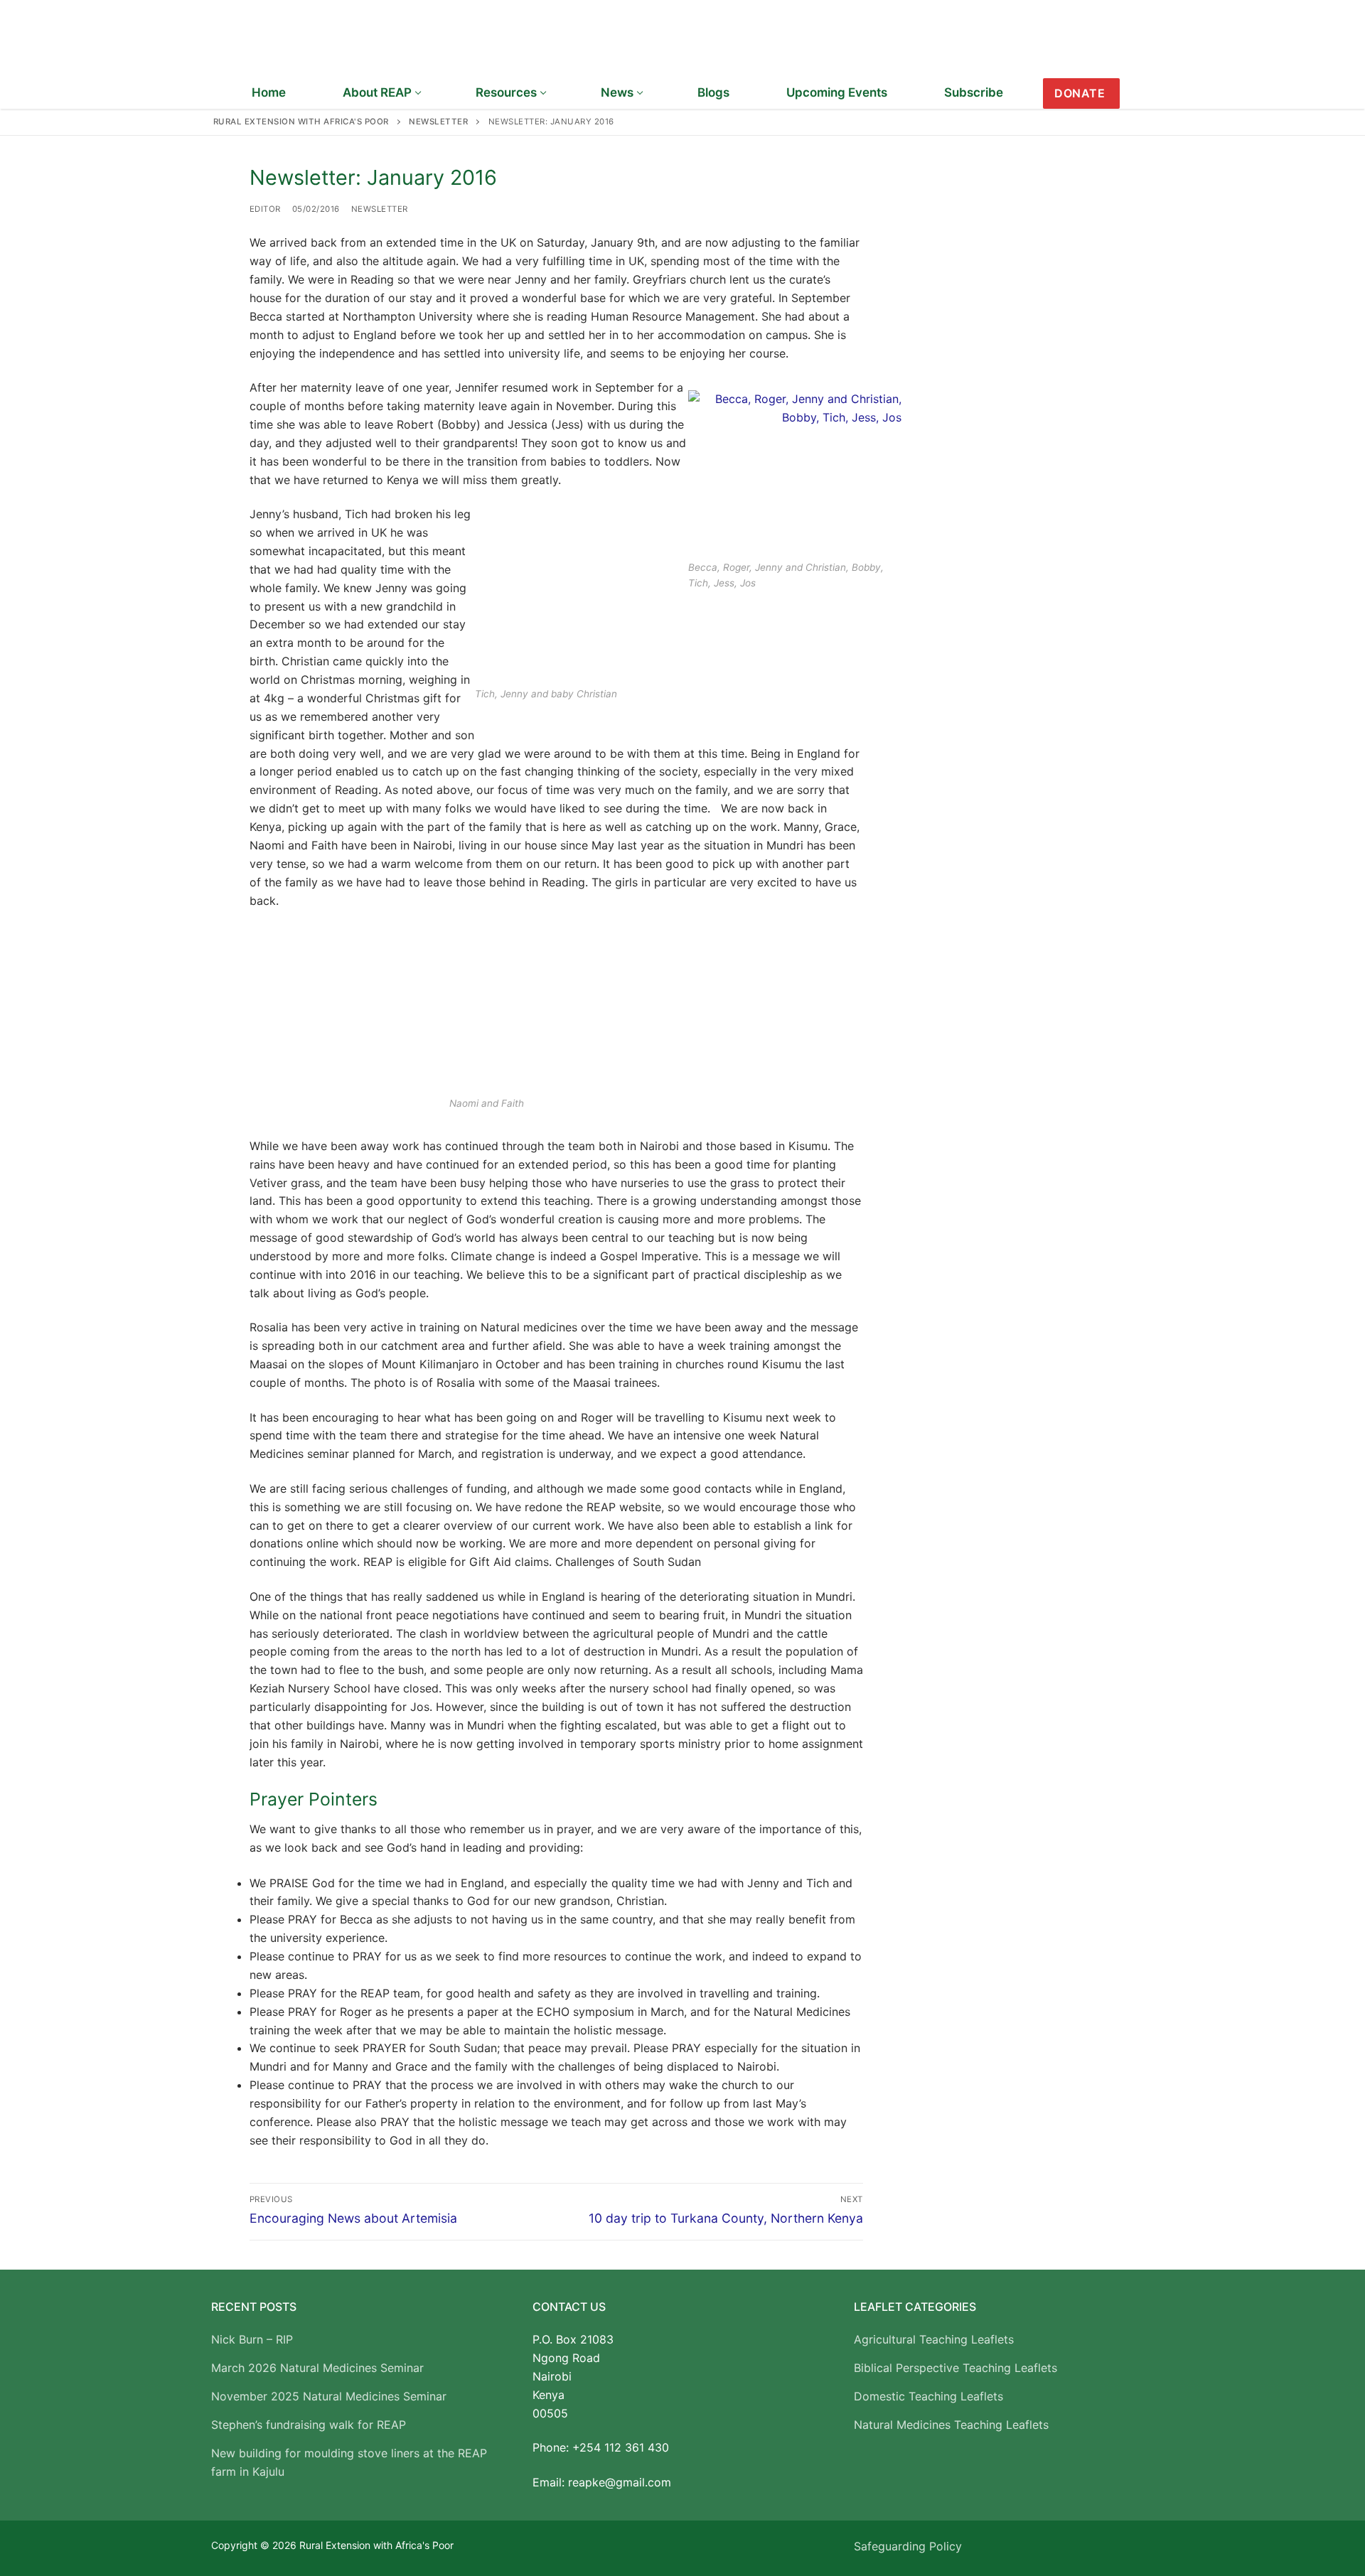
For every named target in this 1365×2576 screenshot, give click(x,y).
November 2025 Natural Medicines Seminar (329, 2396)
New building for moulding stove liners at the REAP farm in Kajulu (349, 2462)
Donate (1080, 93)
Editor (265, 209)
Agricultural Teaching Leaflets (934, 2339)
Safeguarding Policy (908, 2546)
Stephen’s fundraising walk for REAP (309, 2425)
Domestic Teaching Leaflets (928, 2396)
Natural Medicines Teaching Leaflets (951, 2425)
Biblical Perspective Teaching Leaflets (955, 2368)
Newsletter (380, 209)
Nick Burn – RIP (252, 2339)
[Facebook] (1142, 94)
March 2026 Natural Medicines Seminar (317, 2368)
